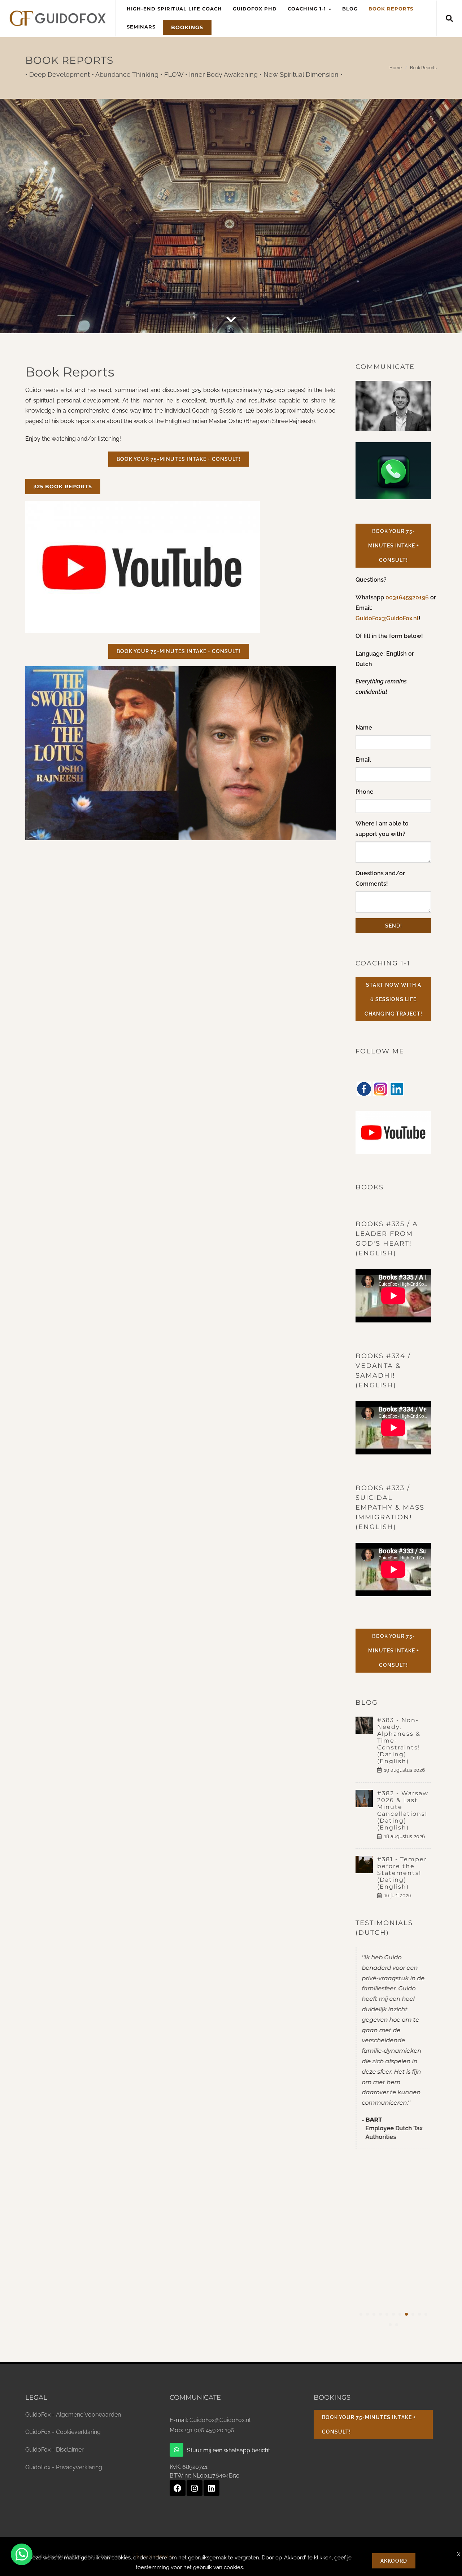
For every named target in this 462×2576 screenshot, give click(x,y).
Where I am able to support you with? (382, 829)
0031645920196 (408, 597)
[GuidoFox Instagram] (195, 2488)
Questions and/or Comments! (380, 879)
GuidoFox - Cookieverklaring (63, 2432)
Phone (365, 792)
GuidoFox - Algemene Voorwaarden (73, 2415)
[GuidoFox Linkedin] (212, 2488)
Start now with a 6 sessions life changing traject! (393, 999)
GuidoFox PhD (255, 9)
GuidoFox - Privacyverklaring (64, 2467)
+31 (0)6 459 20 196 (209, 2430)
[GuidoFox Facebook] (178, 2488)
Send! (394, 926)
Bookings (187, 27)
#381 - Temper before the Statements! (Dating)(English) (402, 1873)
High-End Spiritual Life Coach (174, 9)
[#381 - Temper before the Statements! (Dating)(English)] (366, 1864)
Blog (350, 9)
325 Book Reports (63, 486)
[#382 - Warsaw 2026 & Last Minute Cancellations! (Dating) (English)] (366, 1798)
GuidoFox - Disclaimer (55, 2450)
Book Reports (391, 9)
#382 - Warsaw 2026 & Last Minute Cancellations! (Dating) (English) (403, 1810)
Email (363, 760)
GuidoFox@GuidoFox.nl (387, 618)
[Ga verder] (231, 320)
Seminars (141, 27)
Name (364, 728)
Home (396, 68)
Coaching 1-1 (308, 9)
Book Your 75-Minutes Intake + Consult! (179, 459)
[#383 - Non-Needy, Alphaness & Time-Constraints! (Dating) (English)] (366, 1725)
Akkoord (394, 2561)
